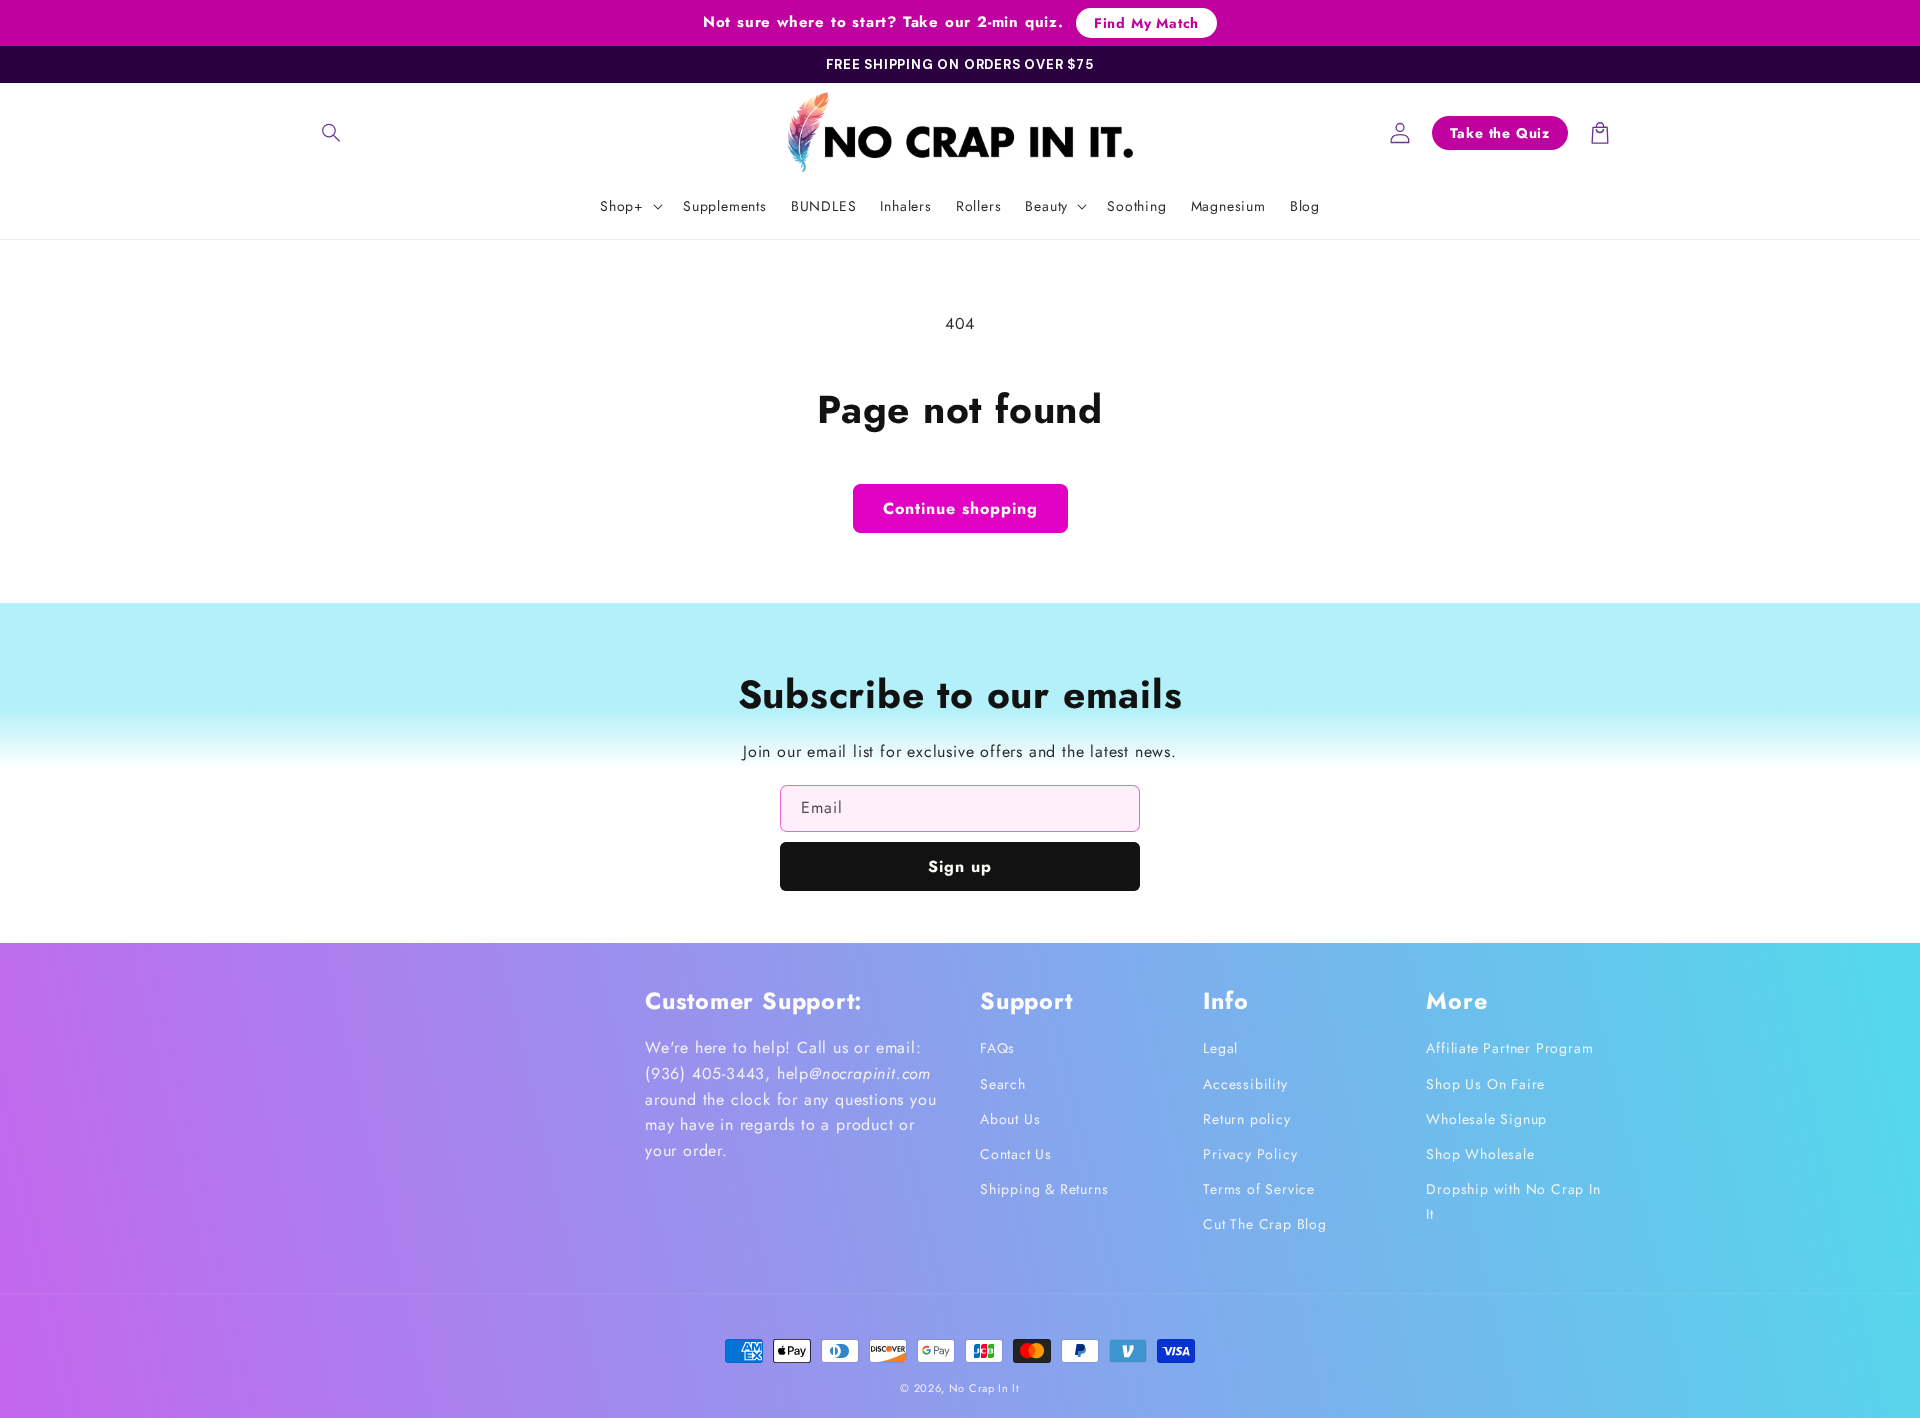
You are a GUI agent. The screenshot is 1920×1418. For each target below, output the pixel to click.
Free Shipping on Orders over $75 (960, 64)
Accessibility (1245, 1084)
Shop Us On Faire (1485, 1084)
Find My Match (1146, 23)
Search (1003, 1084)
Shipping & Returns (1044, 1189)
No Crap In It (984, 1388)
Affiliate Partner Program (1509, 1048)
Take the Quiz (1500, 133)
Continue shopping (960, 508)
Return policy (1246, 1119)
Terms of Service (1259, 1189)
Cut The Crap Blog (1265, 1224)
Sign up (960, 866)
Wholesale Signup (1486, 1119)
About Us (1010, 1119)
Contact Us (1016, 1154)
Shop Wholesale (1480, 1154)
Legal (1220, 1048)
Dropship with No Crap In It (1513, 1201)
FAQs (997, 1048)
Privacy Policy (1250, 1154)
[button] (332, 133)
